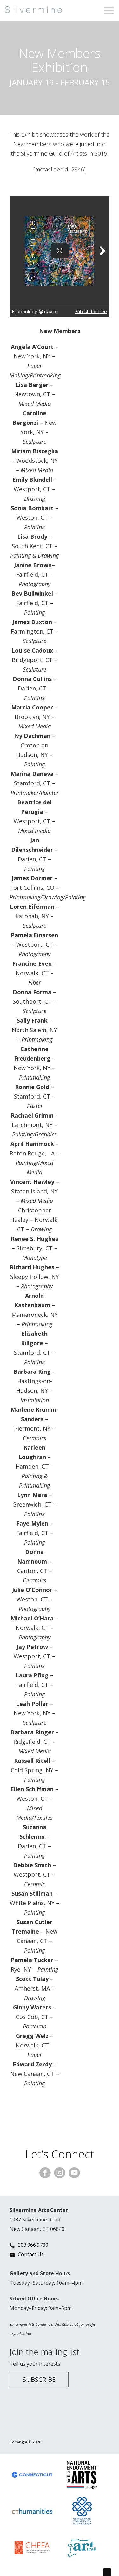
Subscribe (39, 2379)
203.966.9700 (33, 2245)
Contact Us (31, 2254)
